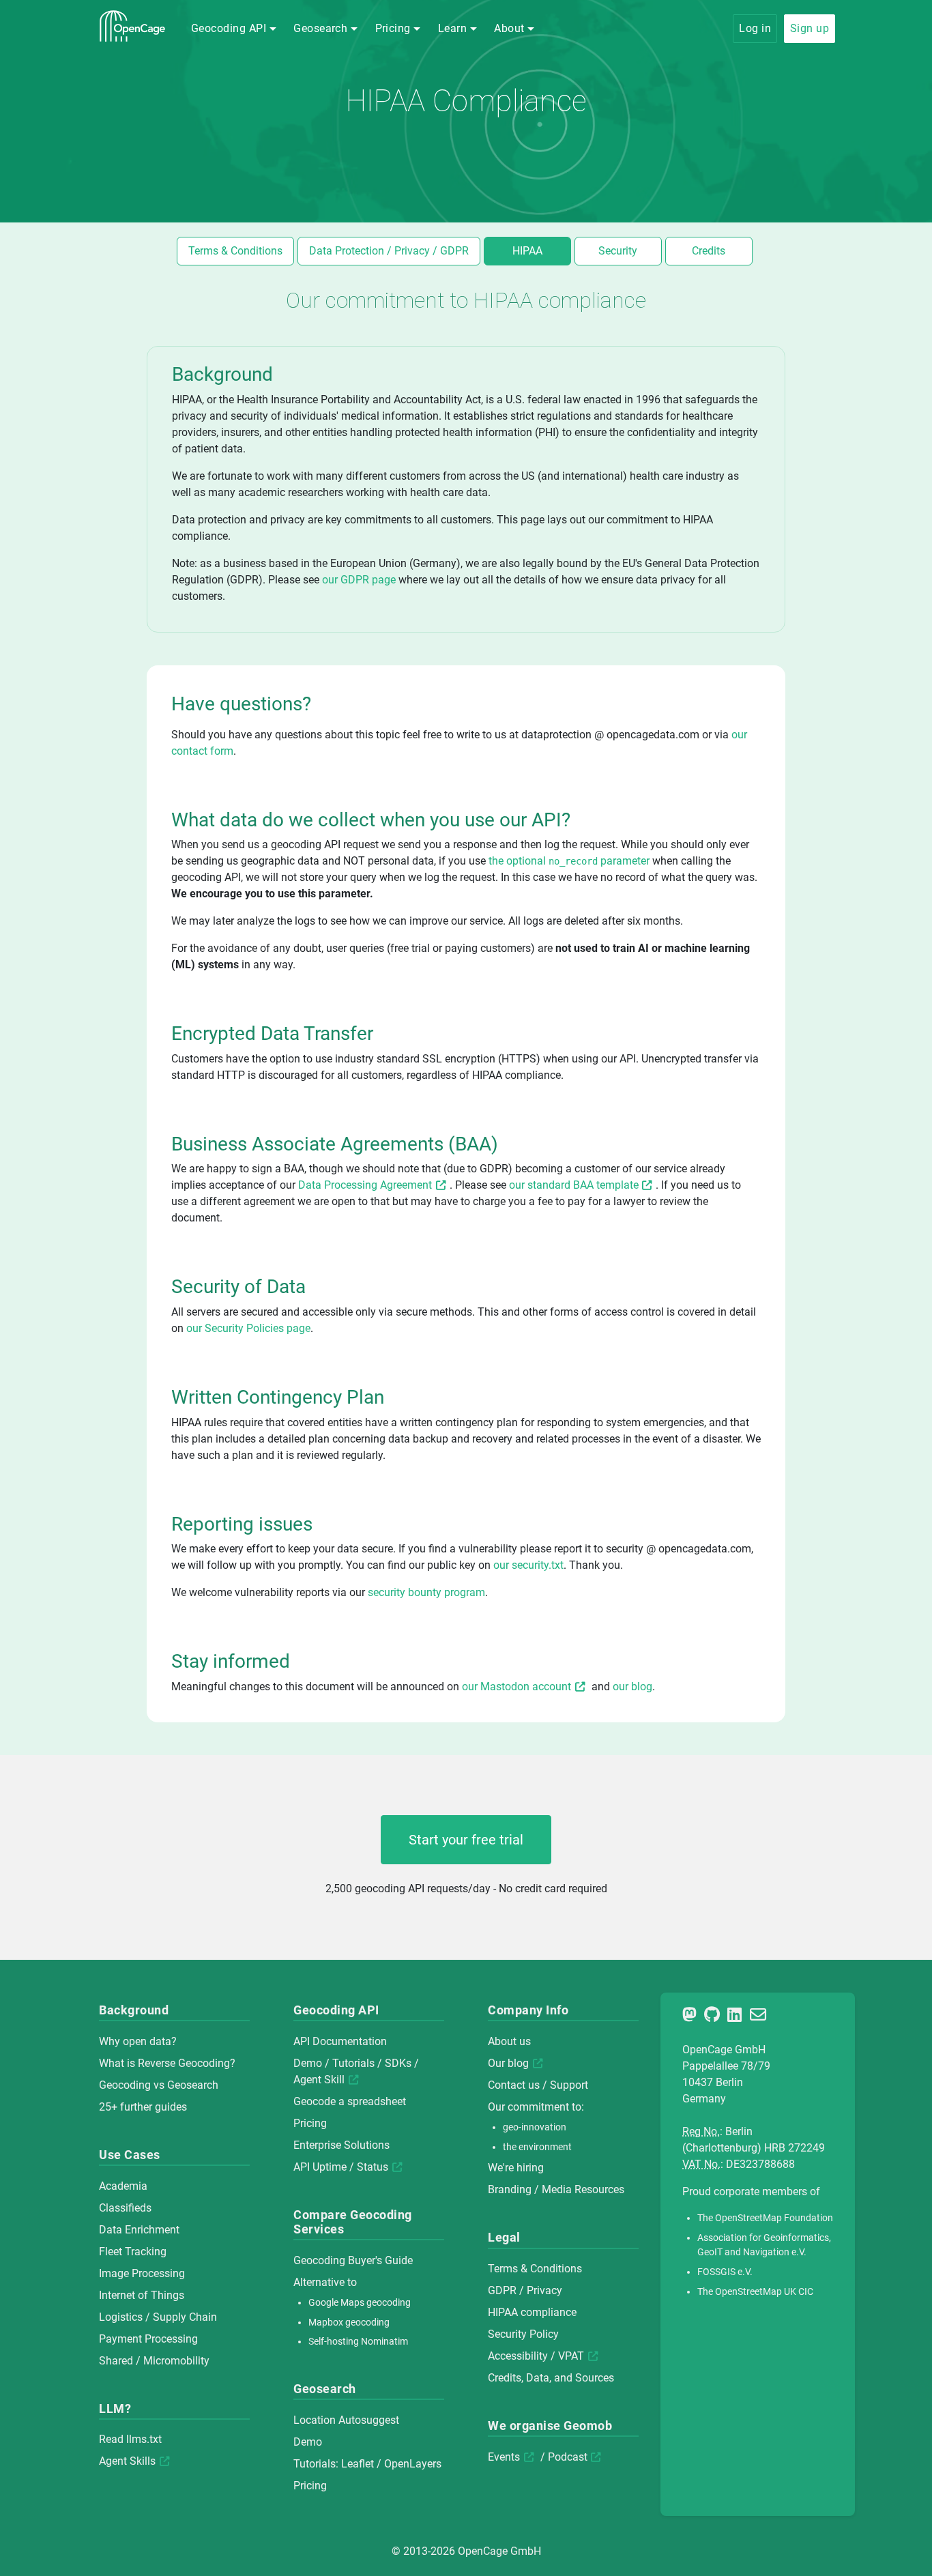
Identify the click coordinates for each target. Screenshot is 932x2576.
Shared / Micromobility (154, 2361)
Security (618, 251)
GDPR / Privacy (525, 2290)
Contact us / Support (538, 2085)
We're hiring (516, 2168)
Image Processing (142, 2273)
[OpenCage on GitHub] (714, 2017)
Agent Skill (319, 2080)
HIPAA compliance (532, 2312)
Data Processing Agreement (365, 1185)
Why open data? (138, 2041)
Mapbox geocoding (349, 2322)
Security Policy (523, 2334)
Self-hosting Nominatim (358, 2342)
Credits (709, 251)
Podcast (568, 2457)
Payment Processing (148, 2339)
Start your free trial (466, 1840)
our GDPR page (359, 580)
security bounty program (426, 1592)
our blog (632, 1687)
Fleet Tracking (133, 2252)
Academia (123, 2186)
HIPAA (527, 251)
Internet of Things (142, 2295)
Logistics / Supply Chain (158, 2317)
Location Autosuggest (346, 2420)
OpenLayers (413, 2464)
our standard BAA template (574, 1185)
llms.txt (144, 2439)
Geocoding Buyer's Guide (353, 2260)
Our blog (508, 2063)
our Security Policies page (248, 1328)
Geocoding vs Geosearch (159, 2085)
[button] (234, 29)
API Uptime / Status (341, 2167)
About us (509, 2041)
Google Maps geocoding (360, 2303)
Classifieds (125, 2208)
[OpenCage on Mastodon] (692, 2017)
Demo (308, 2063)
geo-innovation (535, 2127)
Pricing (310, 2123)
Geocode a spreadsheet (350, 2101)
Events (504, 2457)
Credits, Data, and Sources (551, 2378)
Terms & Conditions (235, 251)
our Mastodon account (516, 1687)
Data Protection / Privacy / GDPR (389, 251)
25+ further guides (143, 2107)
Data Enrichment (139, 2230)
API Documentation (340, 2041)
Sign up (810, 28)
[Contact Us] (760, 2017)
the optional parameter (570, 861)
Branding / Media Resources (556, 2189)
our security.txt (528, 1565)
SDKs (398, 2063)
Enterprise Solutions (341, 2145)
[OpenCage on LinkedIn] (737, 2017)
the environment (537, 2147)
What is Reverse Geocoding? (167, 2063)
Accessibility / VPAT (536, 2356)
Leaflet (358, 2464)
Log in (755, 28)
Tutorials (353, 2063)
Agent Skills (127, 2461)
